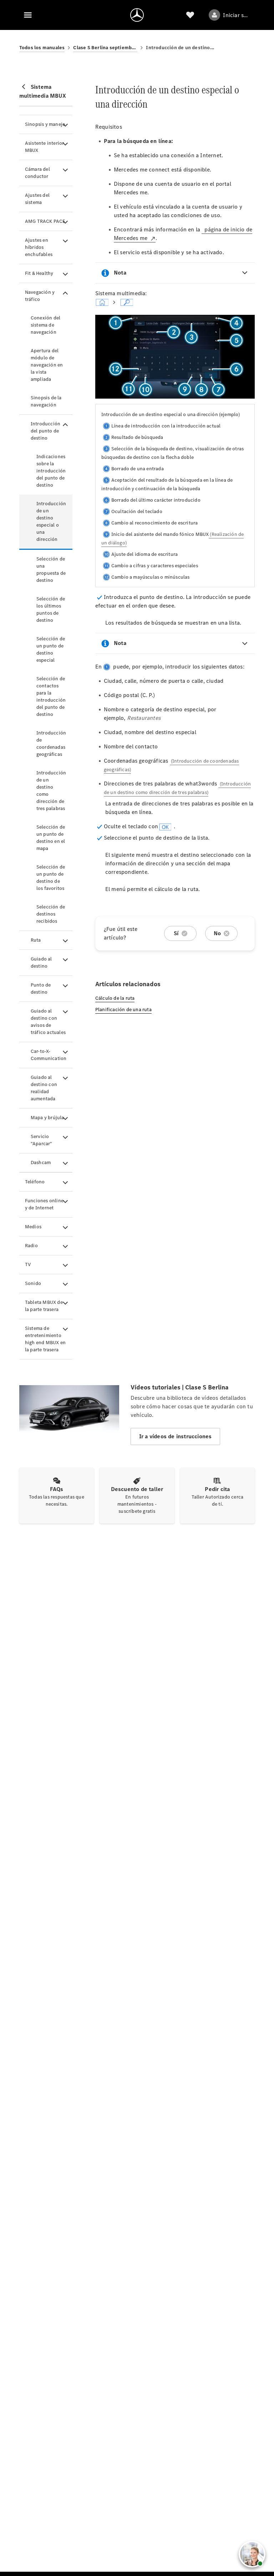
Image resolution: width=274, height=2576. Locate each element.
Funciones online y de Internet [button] (44, 1204)
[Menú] (28, 15)
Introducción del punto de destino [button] (45, 431)
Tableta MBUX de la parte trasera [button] (44, 1306)
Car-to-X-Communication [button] (49, 1055)
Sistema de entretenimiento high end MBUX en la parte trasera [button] (45, 1339)
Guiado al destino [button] (41, 962)
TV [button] (28, 1264)
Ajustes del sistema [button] (37, 199)
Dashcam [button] (41, 1162)
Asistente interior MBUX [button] (45, 147)
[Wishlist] (190, 15)
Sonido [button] (33, 1283)
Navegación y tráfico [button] (40, 296)
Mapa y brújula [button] (47, 1118)
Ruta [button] (36, 940)
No (217, 933)
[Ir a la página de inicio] (137, 15)
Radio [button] (31, 1246)
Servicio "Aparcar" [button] (42, 1140)
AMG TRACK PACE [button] (45, 221)
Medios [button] (33, 1227)
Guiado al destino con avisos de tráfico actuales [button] (48, 1022)
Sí (176, 933)
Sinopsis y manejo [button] (45, 124)
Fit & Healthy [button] (39, 273)
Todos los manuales (42, 48)
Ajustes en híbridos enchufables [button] (39, 247)
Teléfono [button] (35, 1182)
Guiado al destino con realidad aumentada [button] (44, 1088)
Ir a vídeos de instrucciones (176, 1436)
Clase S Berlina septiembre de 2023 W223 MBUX (105, 48)
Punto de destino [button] (41, 989)
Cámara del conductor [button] (37, 173)
